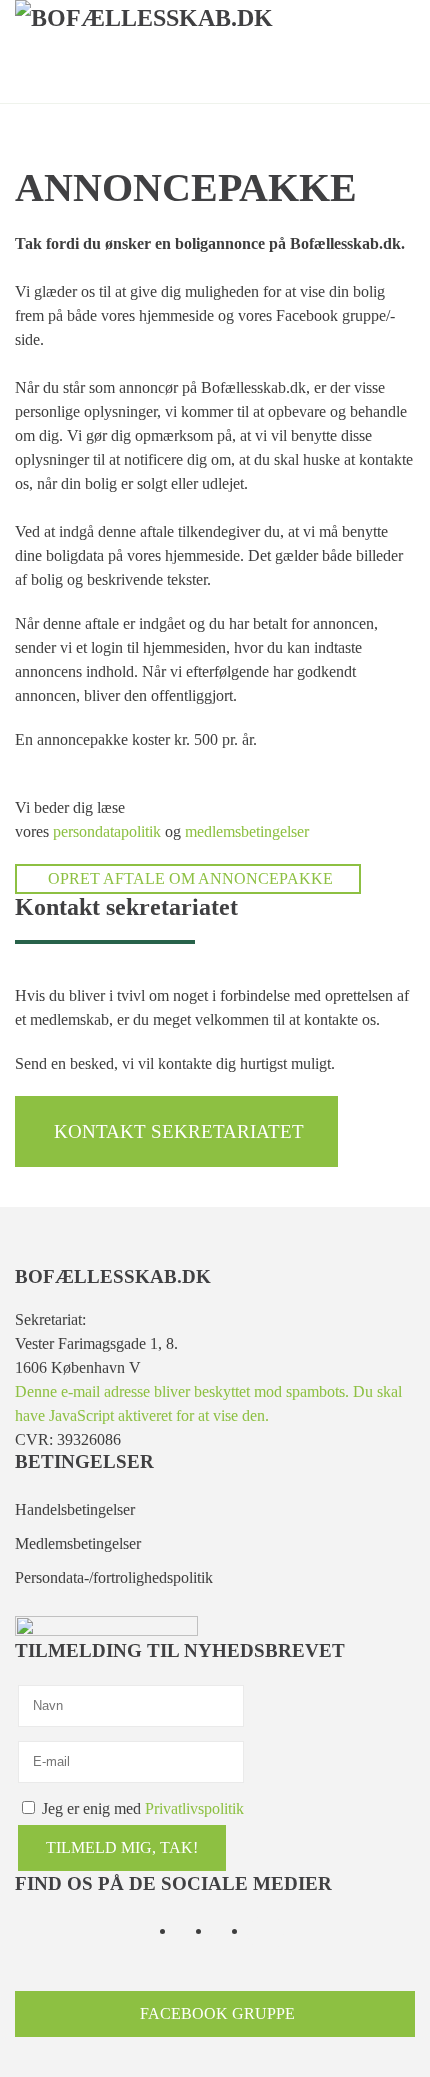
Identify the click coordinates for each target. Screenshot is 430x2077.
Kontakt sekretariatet (179, 1131)
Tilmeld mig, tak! (122, 1847)
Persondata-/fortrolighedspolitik (114, 1577)
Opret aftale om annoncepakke (190, 878)
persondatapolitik (107, 831)
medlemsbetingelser (247, 831)
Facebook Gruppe (217, 2013)
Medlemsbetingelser (78, 1543)
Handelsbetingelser (75, 1509)
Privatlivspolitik (194, 1808)
